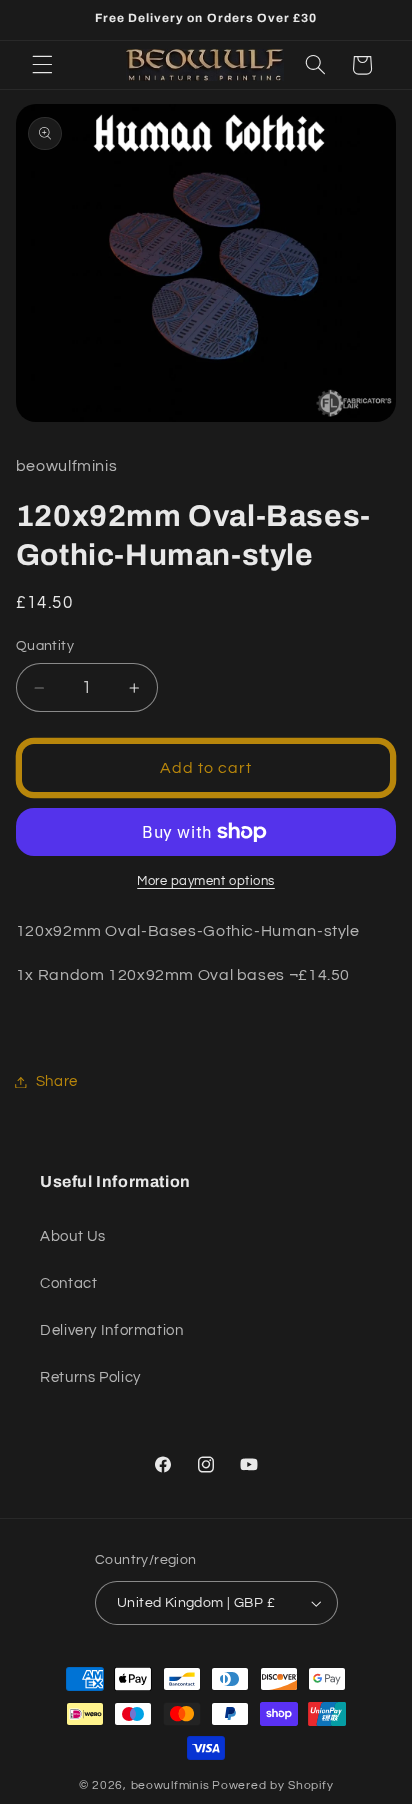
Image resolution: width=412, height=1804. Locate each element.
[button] (42, 65)
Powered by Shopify (272, 1785)
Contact (68, 1283)
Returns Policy (90, 1377)
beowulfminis (170, 1785)
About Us (73, 1236)
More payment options (206, 881)
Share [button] (57, 1081)
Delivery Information (112, 1330)
